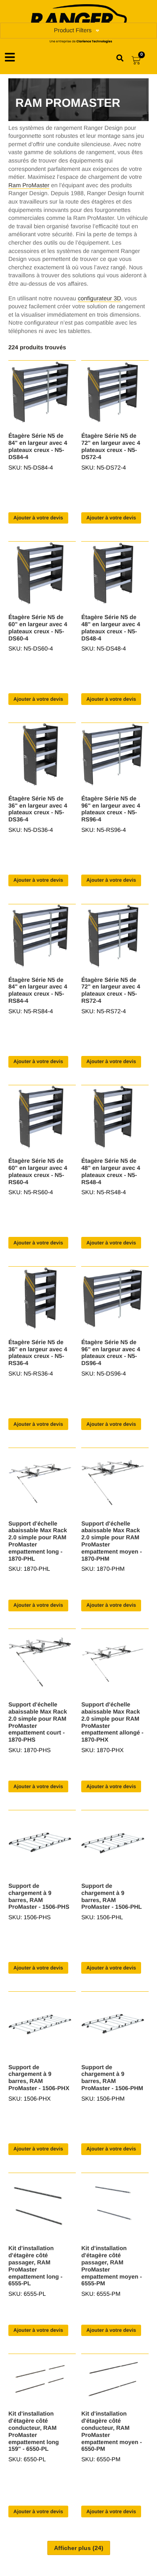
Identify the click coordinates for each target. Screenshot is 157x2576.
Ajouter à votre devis (38, 518)
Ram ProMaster (29, 185)
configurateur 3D (100, 298)
